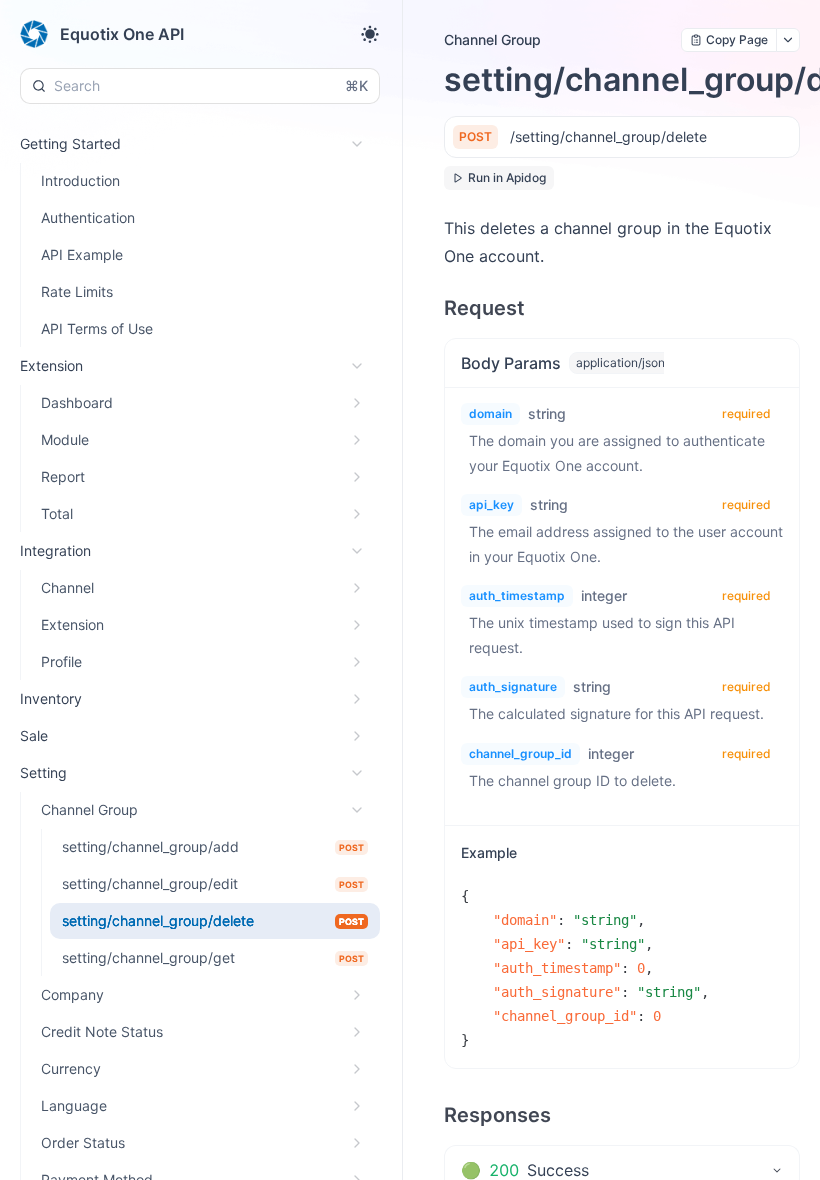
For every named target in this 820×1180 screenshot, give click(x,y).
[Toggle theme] (370, 34)
